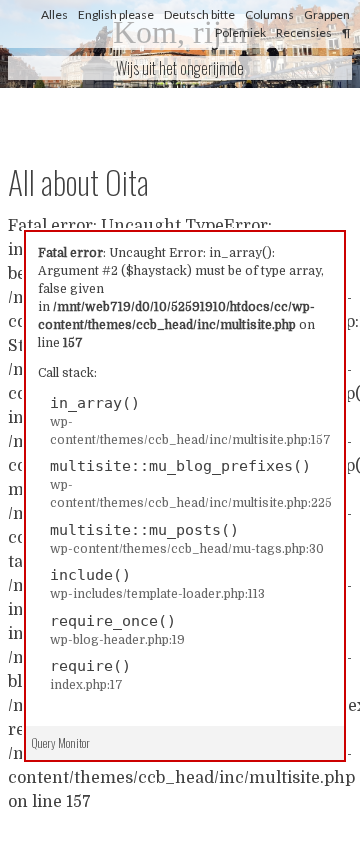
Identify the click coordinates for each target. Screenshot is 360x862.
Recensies (304, 32)
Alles (54, 14)
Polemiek (240, 32)
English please (116, 14)
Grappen (327, 14)
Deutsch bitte (199, 14)
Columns (269, 14)
